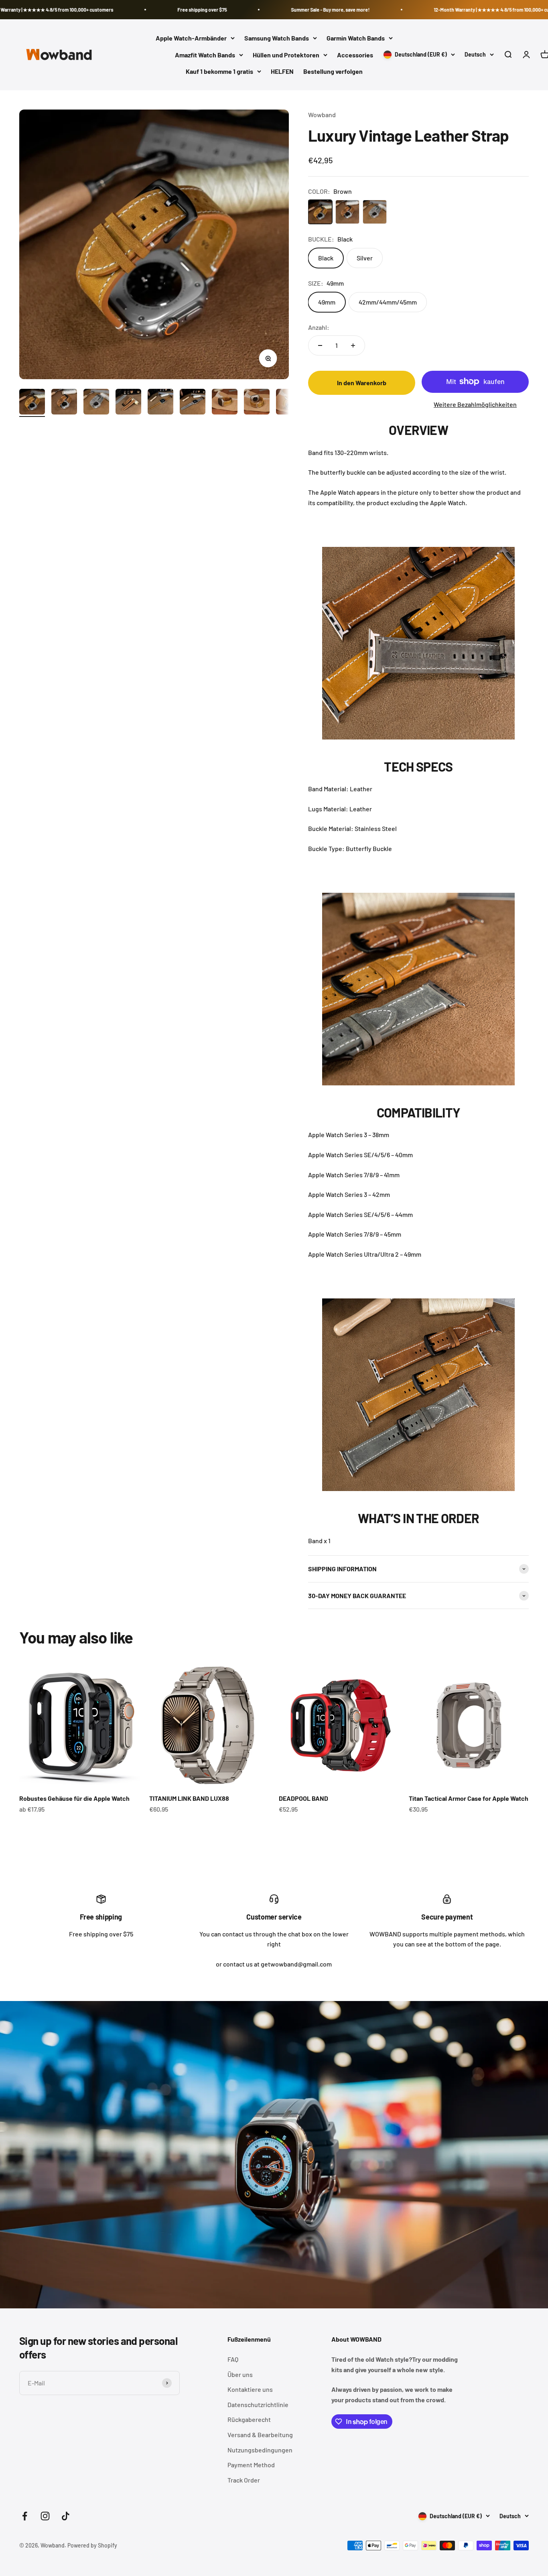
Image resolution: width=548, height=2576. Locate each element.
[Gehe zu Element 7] (128, 403)
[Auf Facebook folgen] (25, 2516)
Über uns (240, 2374)
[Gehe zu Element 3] (96, 403)
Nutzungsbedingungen (260, 2450)
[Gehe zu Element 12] (289, 403)
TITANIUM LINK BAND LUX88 (189, 1798)
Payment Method (251, 2465)
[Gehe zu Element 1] (32, 403)
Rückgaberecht (249, 2419)
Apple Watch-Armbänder (191, 38)
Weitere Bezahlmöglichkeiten (475, 404)
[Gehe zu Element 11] (257, 403)
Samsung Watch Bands (277, 38)
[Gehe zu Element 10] (225, 403)
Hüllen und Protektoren (286, 55)
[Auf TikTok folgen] (66, 2516)
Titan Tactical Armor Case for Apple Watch (469, 1798)
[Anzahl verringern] (320, 345)
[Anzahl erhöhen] (353, 345)
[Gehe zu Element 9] (193, 403)
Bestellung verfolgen (333, 72)
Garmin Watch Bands (356, 38)
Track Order (244, 2480)
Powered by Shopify (92, 2545)
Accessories (355, 55)
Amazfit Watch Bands (205, 55)
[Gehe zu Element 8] (160, 403)
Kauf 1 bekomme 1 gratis (219, 72)
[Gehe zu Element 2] (64, 403)
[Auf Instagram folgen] (45, 2516)
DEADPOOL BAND (303, 1798)
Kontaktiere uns (250, 2389)
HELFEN (282, 72)
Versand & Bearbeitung (260, 2435)
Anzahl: (319, 327)
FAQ (233, 2359)
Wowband (322, 115)
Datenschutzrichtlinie (258, 2404)
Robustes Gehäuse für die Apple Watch (74, 1798)
